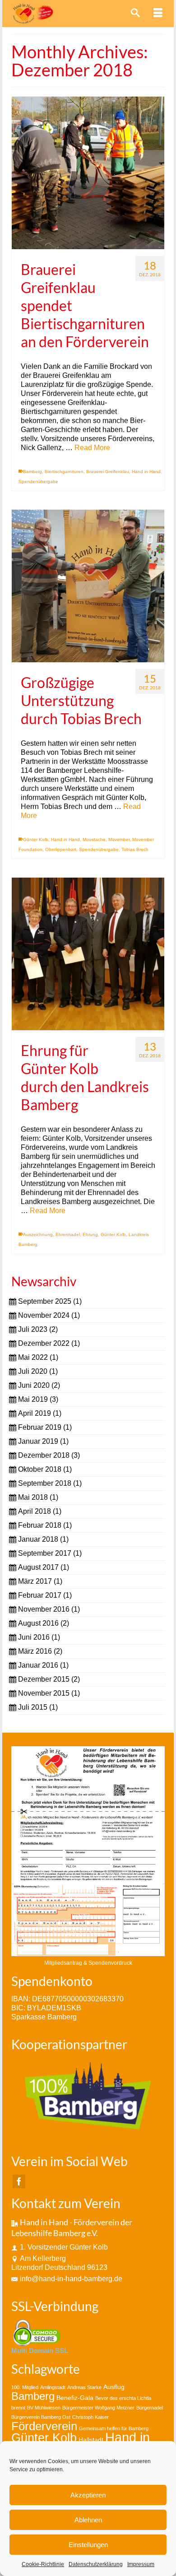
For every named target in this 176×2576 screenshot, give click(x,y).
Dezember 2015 (44, 1679)
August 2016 (38, 1623)
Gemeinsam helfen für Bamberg (114, 2428)
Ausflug (114, 2387)
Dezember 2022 (44, 1343)
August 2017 (38, 1567)
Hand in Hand (146, 472)
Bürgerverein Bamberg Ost (41, 2417)
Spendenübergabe (38, 481)
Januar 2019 (38, 1441)
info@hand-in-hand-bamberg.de (71, 2279)
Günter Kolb (36, 839)
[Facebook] (19, 2182)
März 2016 (35, 1651)
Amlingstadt (53, 2387)
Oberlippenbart (61, 849)
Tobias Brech (135, 849)
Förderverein (44, 2426)
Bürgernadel (150, 2408)
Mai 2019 (33, 1399)
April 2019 (35, 1413)
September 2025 (45, 1301)
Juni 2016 (34, 1637)
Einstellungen (88, 2545)
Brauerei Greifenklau (108, 472)
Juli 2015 (33, 1707)
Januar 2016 (38, 1665)
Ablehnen (88, 2520)
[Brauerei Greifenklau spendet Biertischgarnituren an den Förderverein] (88, 173)
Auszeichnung (38, 1235)
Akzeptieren (88, 2495)
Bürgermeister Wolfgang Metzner (98, 2408)
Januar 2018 (38, 1539)
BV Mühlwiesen (44, 2408)
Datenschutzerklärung (96, 2564)
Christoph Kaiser (90, 2417)
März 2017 (35, 1581)
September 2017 (45, 1553)
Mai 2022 (33, 1357)
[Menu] (158, 14)
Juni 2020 (34, 1385)
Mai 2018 (33, 1497)
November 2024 (44, 1315)
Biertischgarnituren (64, 472)
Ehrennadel (68, 1235)
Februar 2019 (40, 1427)
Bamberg (32, 472)
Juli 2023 (33, 1329)
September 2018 (45, 1483)
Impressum (141, 2564)
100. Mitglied (25, 2387)
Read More (92, 448)
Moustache (94, 839)
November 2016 (44, 1609)
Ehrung (90, 1235)
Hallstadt (91, 2440)
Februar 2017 (40, 1595)
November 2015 (44, 1693)
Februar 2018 (40, 1525)
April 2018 (35, 1511)
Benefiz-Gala (75, 2398)
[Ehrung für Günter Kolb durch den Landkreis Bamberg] (88, 954)
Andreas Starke (84, 2387)
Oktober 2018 (40, 1469)
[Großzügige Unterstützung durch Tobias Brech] (88, 586)
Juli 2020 (33, 1371)
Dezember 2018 (44, 1455)
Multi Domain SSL (40, 2350)
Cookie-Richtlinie (43, 2564)
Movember (119, 839)
